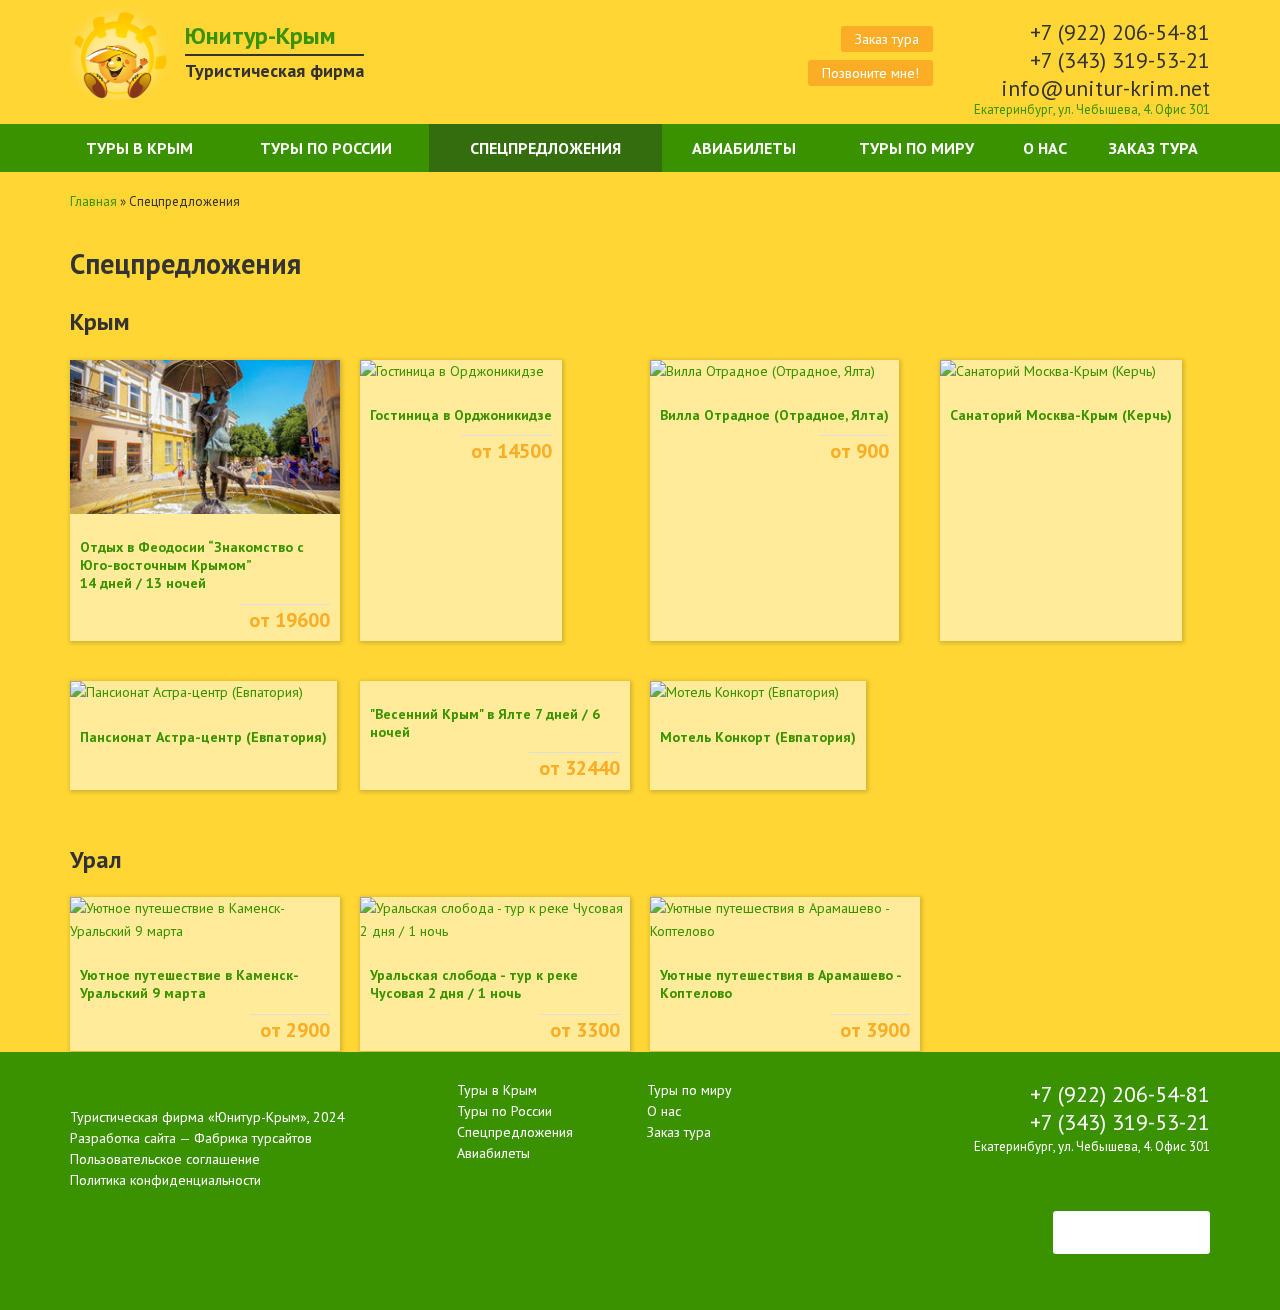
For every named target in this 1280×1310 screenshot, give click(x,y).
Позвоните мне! (870, 73)
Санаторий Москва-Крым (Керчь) (1061, 415)
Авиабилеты (744, 148)
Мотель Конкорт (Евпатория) (758, 737)
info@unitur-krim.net (1105, 88)
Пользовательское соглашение (165, 1159)
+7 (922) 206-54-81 (1120, 32)
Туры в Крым (139, 148)
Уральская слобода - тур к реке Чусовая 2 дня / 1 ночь (474, 984)
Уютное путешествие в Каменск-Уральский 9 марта (189, 984)
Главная (93, 201)
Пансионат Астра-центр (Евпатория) (203, 737)
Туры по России (326, 148)
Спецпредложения (545, 148)
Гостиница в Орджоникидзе (461, 415)
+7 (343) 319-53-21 (1120, 60)
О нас (1045, 148)
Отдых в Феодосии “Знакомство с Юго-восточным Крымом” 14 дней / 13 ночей (192, 565)
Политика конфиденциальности (165, 1180)
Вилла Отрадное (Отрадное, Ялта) (774, 415)
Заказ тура (887, 39)
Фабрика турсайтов (253, 1138)
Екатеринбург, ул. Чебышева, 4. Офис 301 (1092, 109)
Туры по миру (916, 148)
